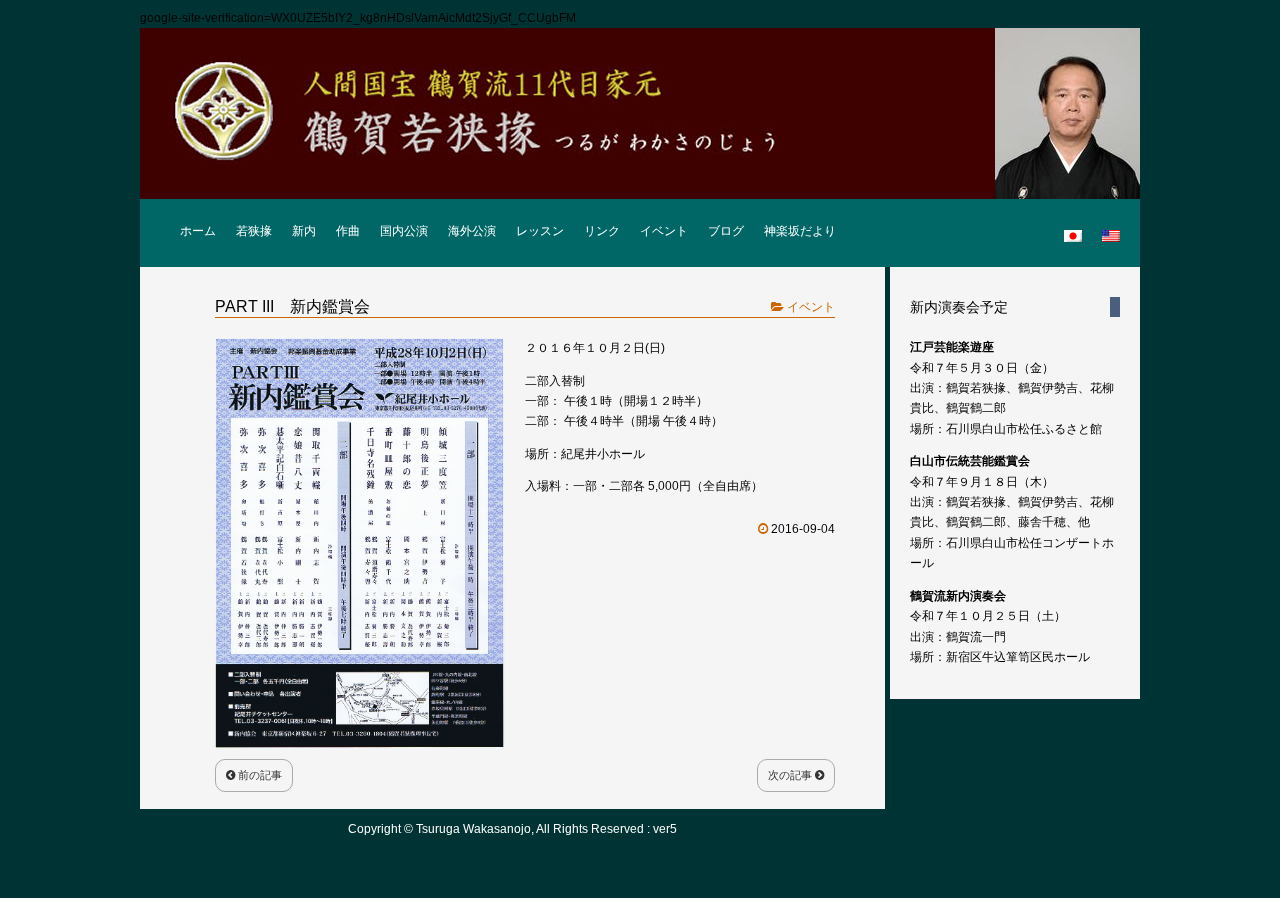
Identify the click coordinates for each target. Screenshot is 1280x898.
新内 (304, 231)
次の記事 (791, 775)
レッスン (540, 231)
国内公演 (404, 231)
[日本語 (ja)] (1073, 227)
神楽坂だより (800, 231)
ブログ (726, 231)
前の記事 (258, 775)
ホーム (198, 231)
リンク (602, 231)
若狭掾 (254, 231)
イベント (664, 231)
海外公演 (472, 231)
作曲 (348, 231)
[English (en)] (1111, 227)
